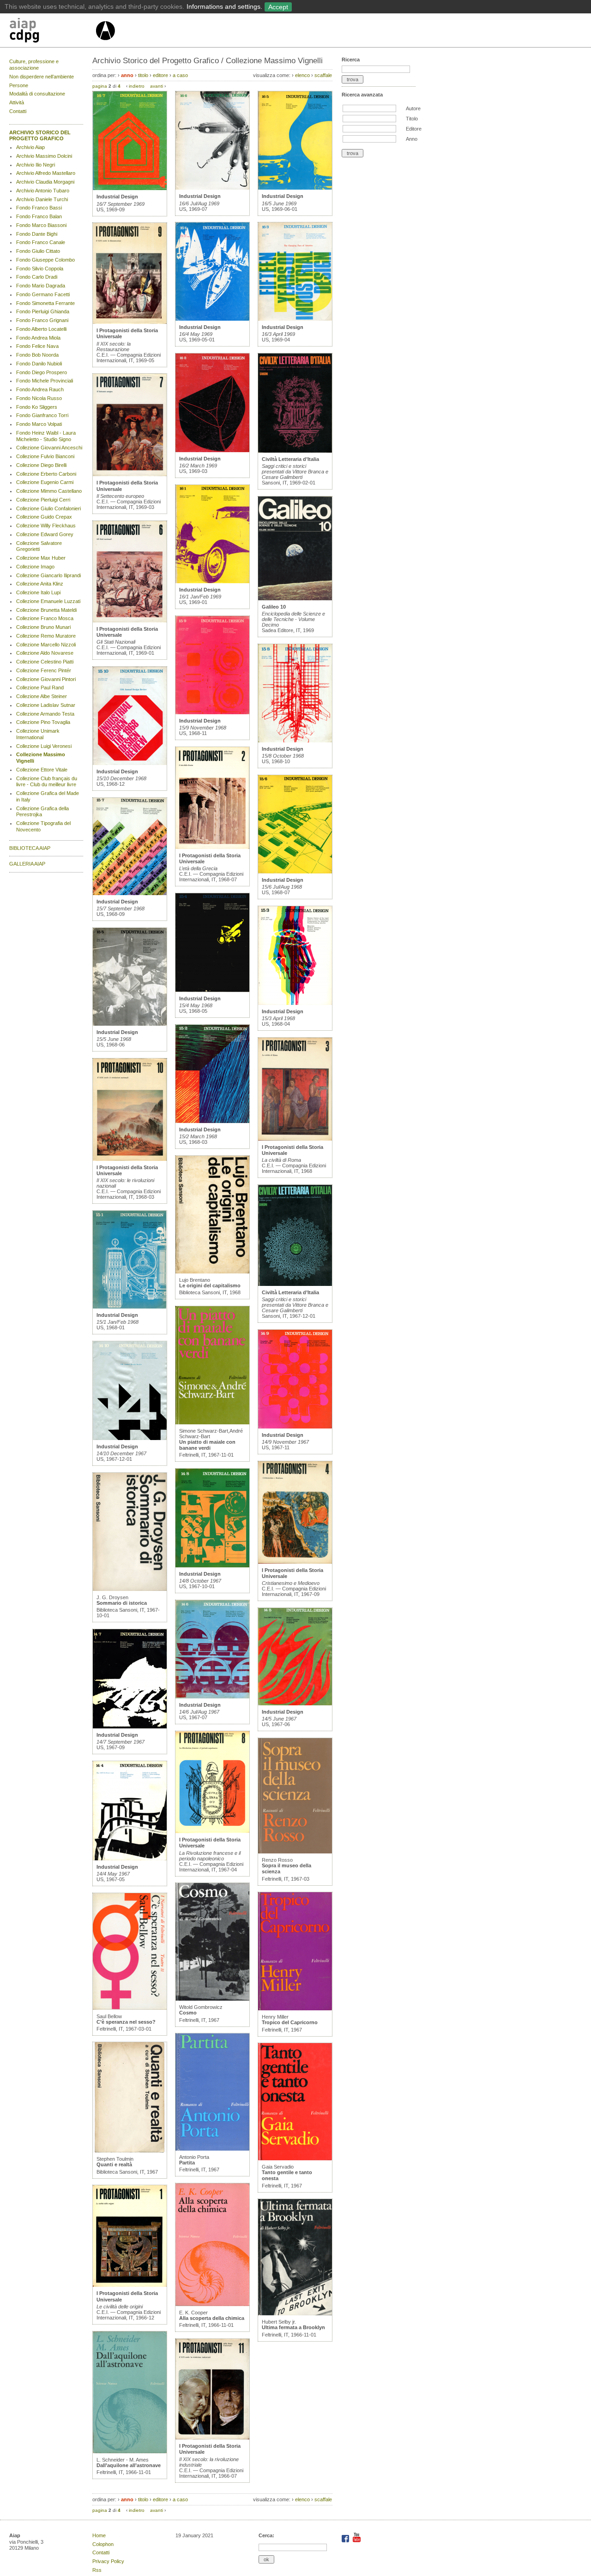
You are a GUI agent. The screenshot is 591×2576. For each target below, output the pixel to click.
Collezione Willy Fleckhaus (46, 526)
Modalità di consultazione (37, 94)
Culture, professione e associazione (34, 65)
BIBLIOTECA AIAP (30, 848)
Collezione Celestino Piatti (45, 662)
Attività (17, 102)
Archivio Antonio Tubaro (43, 191)
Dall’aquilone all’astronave (129, 2465)
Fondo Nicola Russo (39, 398)
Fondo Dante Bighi (37, 234)
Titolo (412, 119)
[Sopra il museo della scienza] (295, 1852)
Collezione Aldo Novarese (45, 653)
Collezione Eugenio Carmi (45, 482)
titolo (143, 75)
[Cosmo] (212, 1999)
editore (160, 75)
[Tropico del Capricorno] (295, 2008)
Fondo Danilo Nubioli (39, 364)
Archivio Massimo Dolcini (44, 156)
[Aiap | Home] (105, 44)
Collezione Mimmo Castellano (49, 491)
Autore (413, 108)
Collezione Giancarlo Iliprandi (48, 575)
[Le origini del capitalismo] (212, 1272)
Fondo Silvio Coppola (40, 269)
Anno (412, 139)
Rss (97, 2570)
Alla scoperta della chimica (212, 2318)
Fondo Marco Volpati (39, 424)
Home (99, 2535)
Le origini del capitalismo (210, 1285)
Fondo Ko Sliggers (37, 407)
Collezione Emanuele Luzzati (48, 601)
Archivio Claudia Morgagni (45, 182)
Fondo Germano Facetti (43, 294)
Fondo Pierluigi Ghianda (43, 311)
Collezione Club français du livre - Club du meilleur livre (47, 782)
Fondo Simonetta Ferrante (45, 303)
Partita (187, 2163)
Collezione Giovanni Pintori (46, 679)
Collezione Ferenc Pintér (44, 670)
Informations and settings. (224, 6)
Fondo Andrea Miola (38, 338)
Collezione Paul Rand (40, 687)
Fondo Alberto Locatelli (41, 329)
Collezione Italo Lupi (38, 592)
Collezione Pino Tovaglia (43, 722)
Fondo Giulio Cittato (38, 251)
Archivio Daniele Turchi (42, 199)
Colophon (103, 2544)
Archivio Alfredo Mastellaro (46, 173)
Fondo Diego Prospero (42, 372)
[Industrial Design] (130, 188)
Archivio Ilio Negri (36, 165)
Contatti (18, 111)
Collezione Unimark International (38, 734)
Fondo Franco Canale (41, 242)
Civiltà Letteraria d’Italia (290, 459)
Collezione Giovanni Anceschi (49, 448)
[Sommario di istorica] (130, 1589)
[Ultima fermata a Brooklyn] (295, 2313)
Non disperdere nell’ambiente (42, 77)
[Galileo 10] (295, 598)
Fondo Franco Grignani (42, 320)
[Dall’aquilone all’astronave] (130, 2451)
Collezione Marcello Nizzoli (46, 645)
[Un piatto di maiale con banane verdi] (212, 1422)
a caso (180, 75)
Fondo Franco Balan (39, 216)
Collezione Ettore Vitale (42, 770)
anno (127, 75)
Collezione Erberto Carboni (46, 474)
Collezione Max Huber (41, 558)
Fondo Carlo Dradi (37, 277)
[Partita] (212, 2149)
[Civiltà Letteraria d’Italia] (295, 451)
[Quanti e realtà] (130, 2151)
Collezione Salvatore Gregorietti (39, 546)
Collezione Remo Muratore (46, 636)
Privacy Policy (108, 2561)
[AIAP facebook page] (346, 2540)
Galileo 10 (274, 607)
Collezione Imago (35, 567)
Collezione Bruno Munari (43, 627)
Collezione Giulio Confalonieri (48, 508)
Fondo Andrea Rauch (40, 389)
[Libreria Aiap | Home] (52, 32)
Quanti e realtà (114, 2164)
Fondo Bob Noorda (37, 355)
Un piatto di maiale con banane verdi (207, 1445)
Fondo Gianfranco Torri (42, 415)
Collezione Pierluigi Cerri (43, 500)
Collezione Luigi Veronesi (44, 746)
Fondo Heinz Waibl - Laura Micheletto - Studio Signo (46, 436)
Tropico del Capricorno (290, 2022)
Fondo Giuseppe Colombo (45, 260)
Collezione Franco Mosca (45, 618)
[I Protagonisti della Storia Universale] (130, 322)
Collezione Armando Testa (45, 714)
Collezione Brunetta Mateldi (46, 610)
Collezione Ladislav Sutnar (46, 705)
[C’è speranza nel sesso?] (130, 2008)
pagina (100, 86)
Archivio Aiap (30, 147)
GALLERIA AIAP (27, 864)
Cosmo (188, 2013)
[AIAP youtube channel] (357, 2540)
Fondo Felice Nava (37, 346)
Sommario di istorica (122, 1603)
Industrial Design (117, 197)
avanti (157, 86)
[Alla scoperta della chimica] (212, 2304)
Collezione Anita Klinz (40, 584)
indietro (137, 86)
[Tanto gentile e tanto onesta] (295, 2158)
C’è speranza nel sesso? (126, 2022)
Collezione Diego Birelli (41, 465)
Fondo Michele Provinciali (45, 381)
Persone (19, 85)
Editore (414, 129)
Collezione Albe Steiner (42, 696)
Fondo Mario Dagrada (41, 286)
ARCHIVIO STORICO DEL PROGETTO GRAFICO (40, 136)
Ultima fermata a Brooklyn (293, 2327)
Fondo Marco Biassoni (41, 225)
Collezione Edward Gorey (45, 534)
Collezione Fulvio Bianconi (45, 456)
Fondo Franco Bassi (39, 208)
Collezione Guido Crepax (44, 517)
